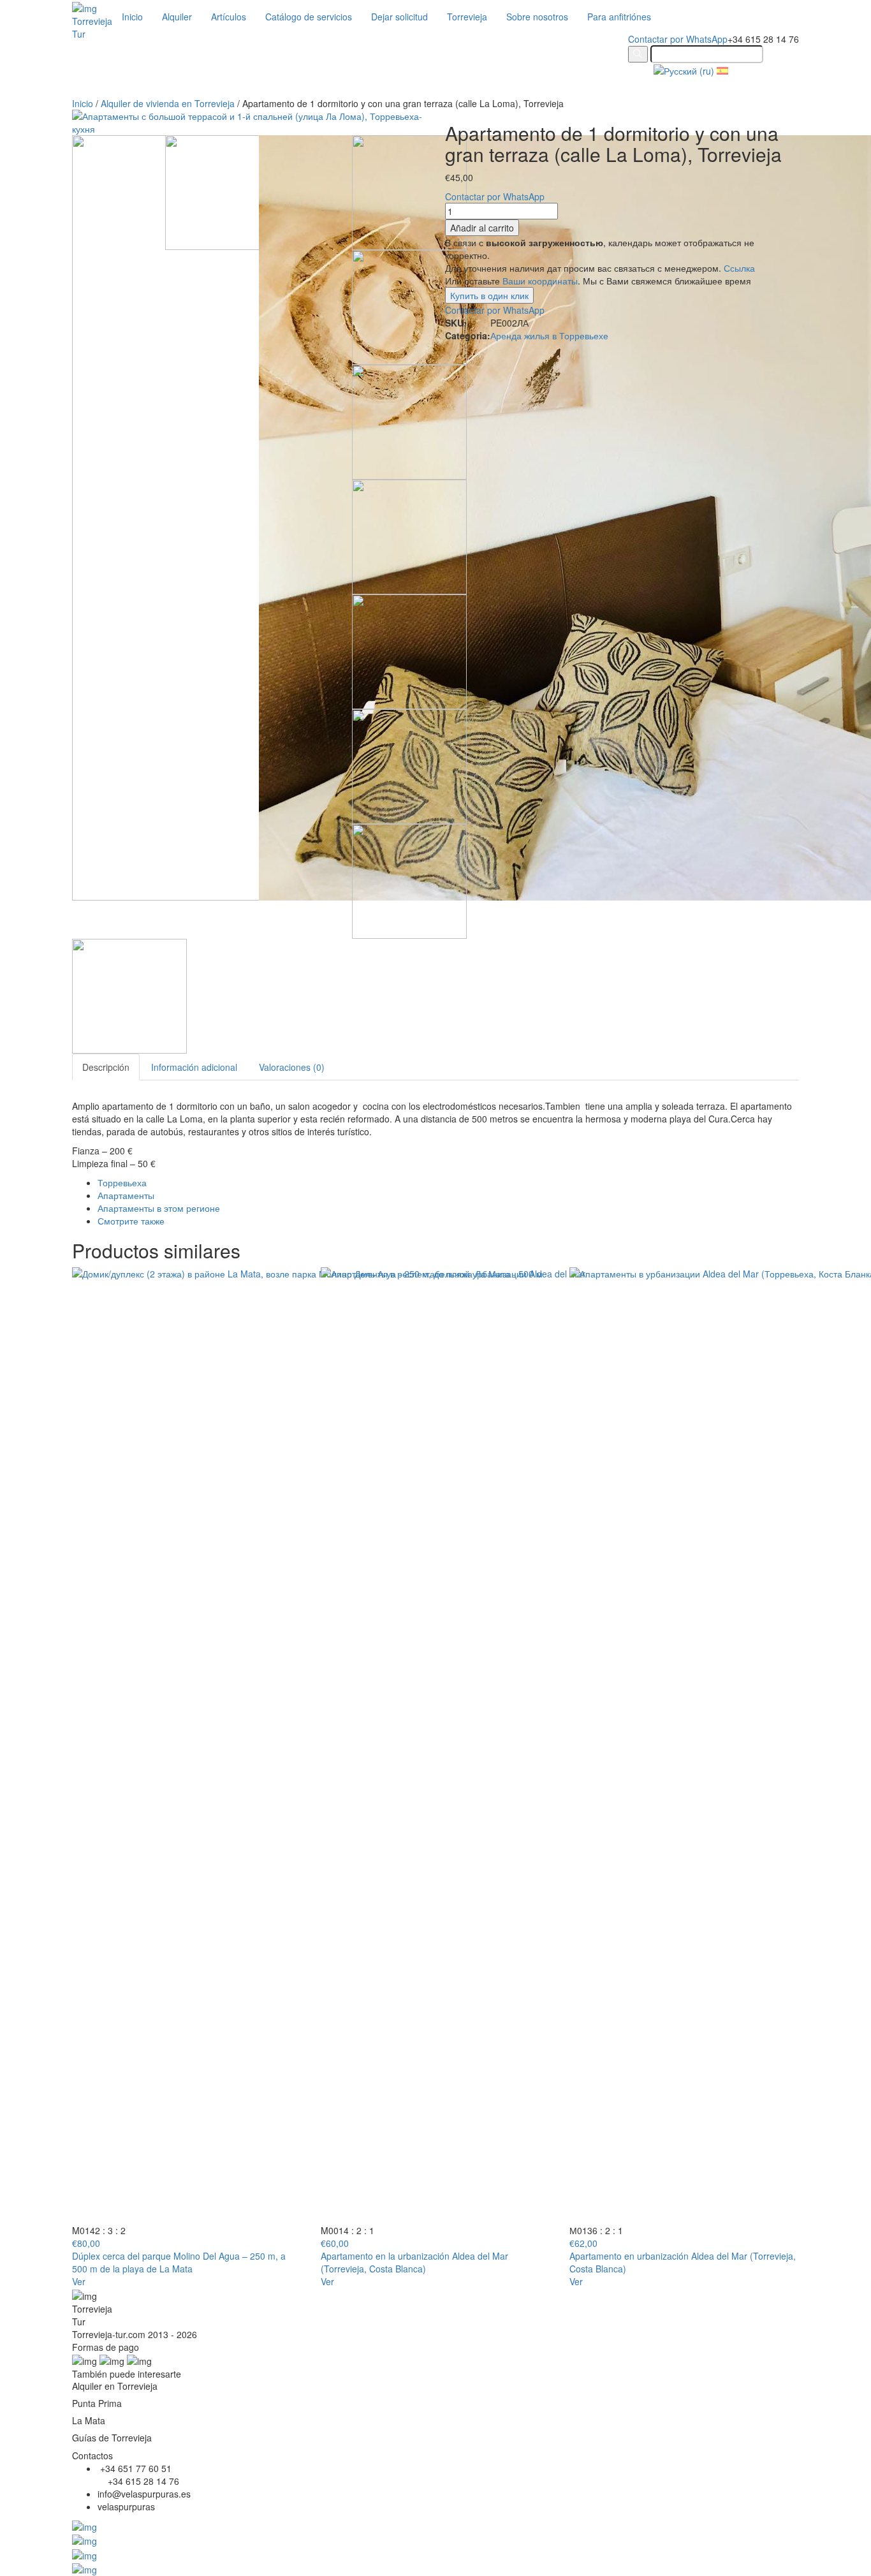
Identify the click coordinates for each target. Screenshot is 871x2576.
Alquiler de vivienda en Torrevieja (168, 103)
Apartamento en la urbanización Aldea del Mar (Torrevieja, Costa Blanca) (414, 2262)
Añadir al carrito (482, 228)
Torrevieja (467, 17)
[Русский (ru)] (684, 70)
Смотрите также (131, 1221)
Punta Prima (97, 2403)
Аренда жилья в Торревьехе (549, 335)
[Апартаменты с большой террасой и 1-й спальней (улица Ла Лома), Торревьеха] (409, 536)
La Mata (89, 2420)
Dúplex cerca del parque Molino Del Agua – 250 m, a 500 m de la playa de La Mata (179, 2262)
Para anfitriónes (619, 17)
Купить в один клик (489, 295)
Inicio (132, 17)
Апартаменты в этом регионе (159, 1208)
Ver (79, 2281)
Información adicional (194, 1067)
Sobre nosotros (537, 17)
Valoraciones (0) (292, 1067)
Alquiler (177, 17)
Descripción (106, 1067)
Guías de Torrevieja (112, 2438)
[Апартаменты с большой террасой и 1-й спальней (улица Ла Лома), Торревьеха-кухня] (409, 191)
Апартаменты (126, 1195)
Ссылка (739, 268)
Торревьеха (122, 1182)
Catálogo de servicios (309, 17)
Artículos (229, 17)
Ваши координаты (540, 281)
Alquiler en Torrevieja (115, 2386)
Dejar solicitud (399, 17)
